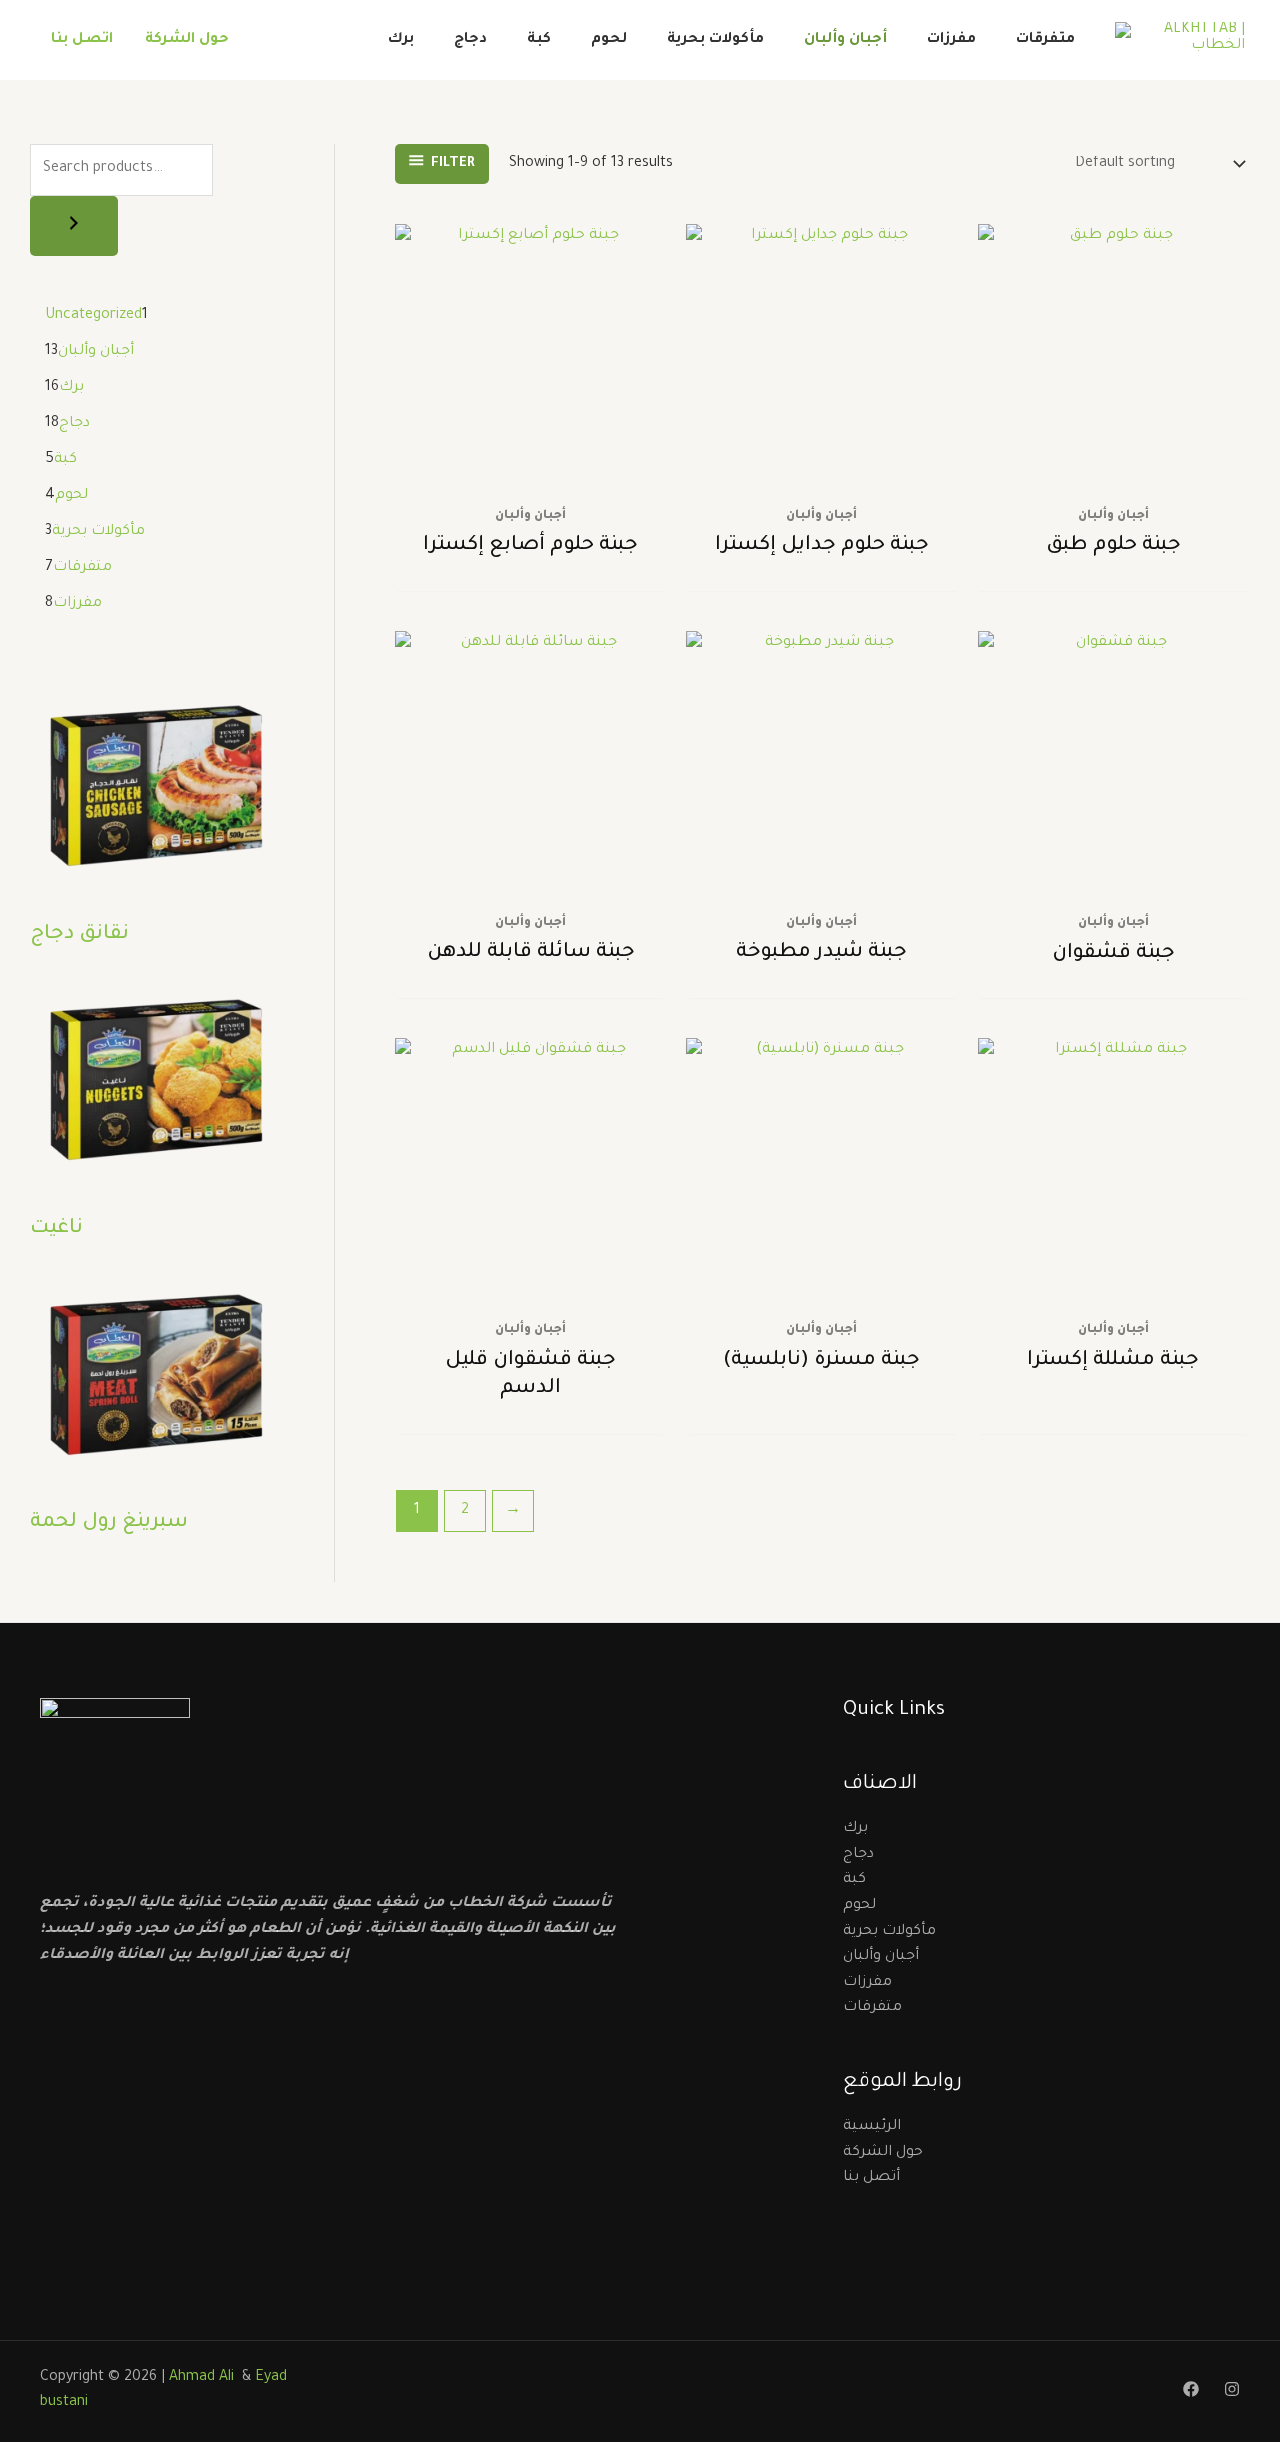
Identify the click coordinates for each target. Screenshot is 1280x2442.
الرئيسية (872, 2127)
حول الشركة (187, 40)
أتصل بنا (871, 2178)
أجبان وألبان (845, 40)
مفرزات (951, 40)
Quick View (530, 475)
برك (401, 40)
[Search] (74, 226)
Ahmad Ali (203, 2378)
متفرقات (1045, 40)
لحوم (609, 40)
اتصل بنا (82, 40)
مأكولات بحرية (715, 40)
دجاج (470, 40)
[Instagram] (1232, 2389)
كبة (539, 40)
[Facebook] (1191, 2389)
